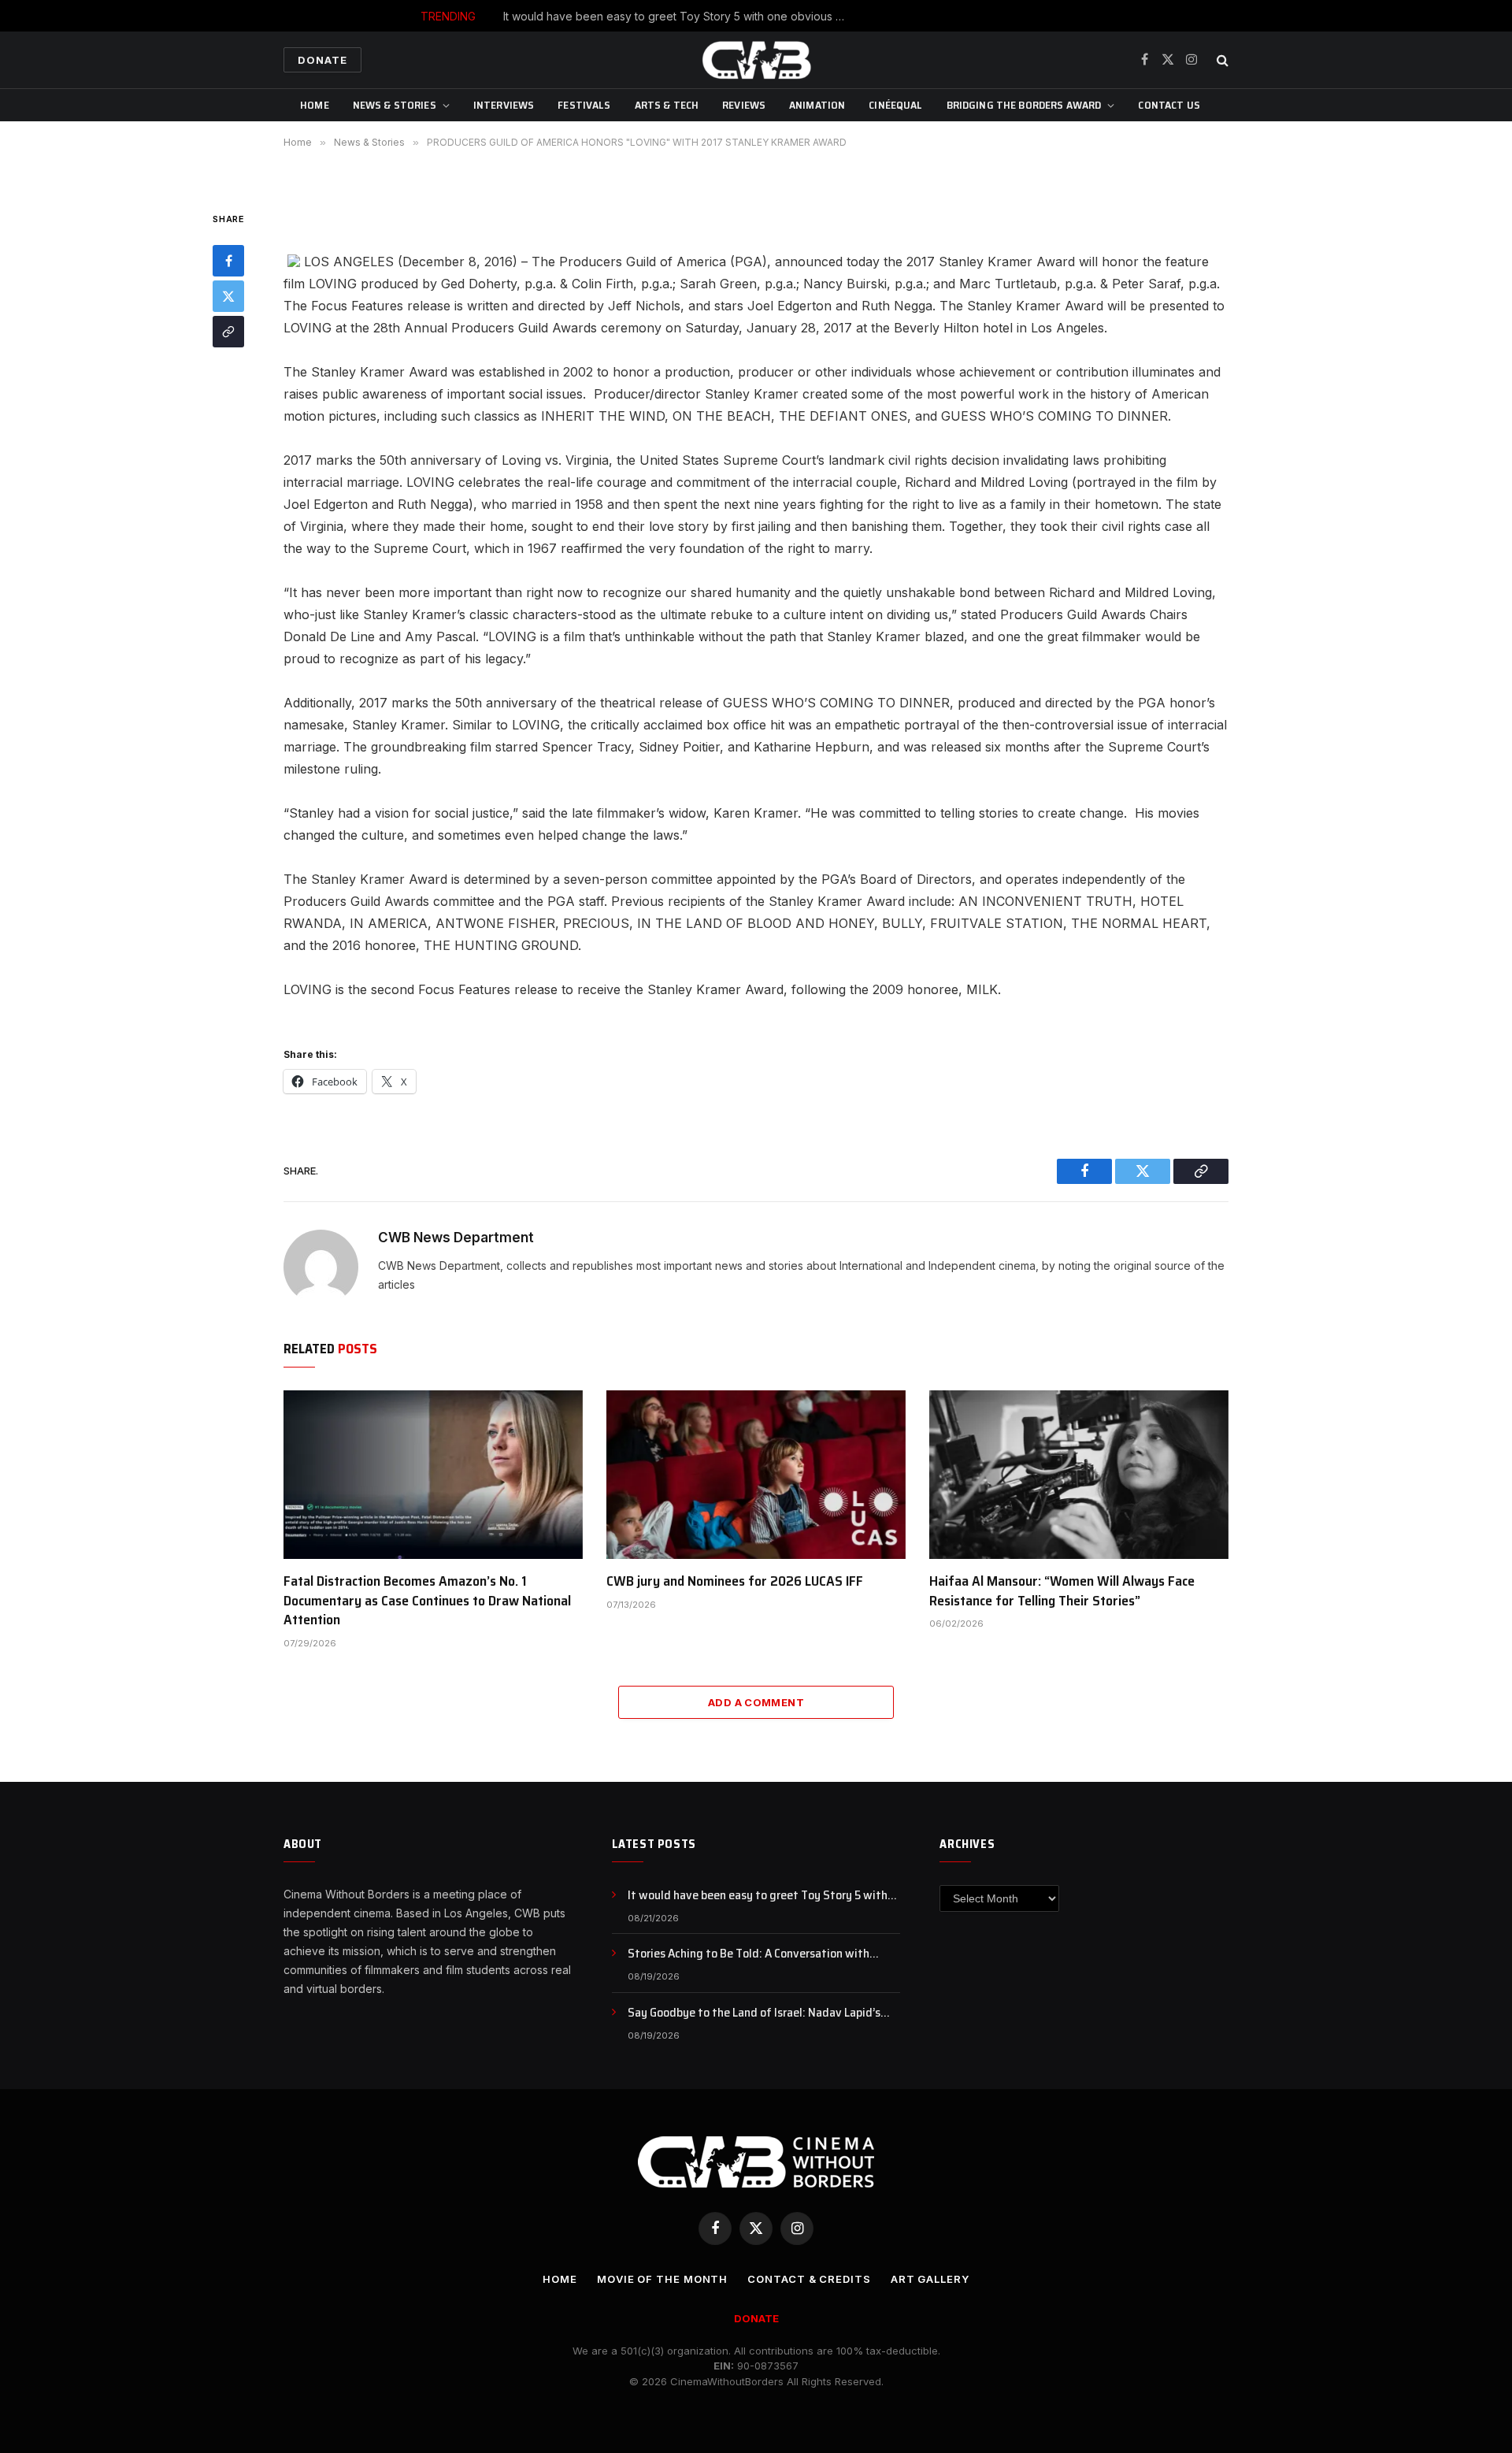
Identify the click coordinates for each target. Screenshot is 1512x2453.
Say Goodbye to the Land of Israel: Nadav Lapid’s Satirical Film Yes (754, 2013)
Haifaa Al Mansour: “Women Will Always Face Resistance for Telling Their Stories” (1062, 1591)
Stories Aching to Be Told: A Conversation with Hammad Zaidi (793, 16)
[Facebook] (228, 262)
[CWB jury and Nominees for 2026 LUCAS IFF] (756, 1475)
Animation (817, 105)
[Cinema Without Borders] (756, 60)
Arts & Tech (667, 105)
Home (315, 105)
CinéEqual (895, 105)
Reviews (744, 105)
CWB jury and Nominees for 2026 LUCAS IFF (735, 1581)
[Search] (1221, 60)
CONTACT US (1169, 105)
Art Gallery (930, 2279)
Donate (322, 60)
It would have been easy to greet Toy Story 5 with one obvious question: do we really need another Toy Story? (764, 1896)
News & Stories (395, 105)
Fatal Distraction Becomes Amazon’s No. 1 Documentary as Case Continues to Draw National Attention (427, 1600)
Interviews (504, 105)
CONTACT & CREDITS (809, 2279)
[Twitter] (228, 297)
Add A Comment (756, 1702)
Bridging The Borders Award (1024, 105)
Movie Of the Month (662, 2279)
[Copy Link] (228, 332)
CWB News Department (456, 1238)
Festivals (584, 105)
